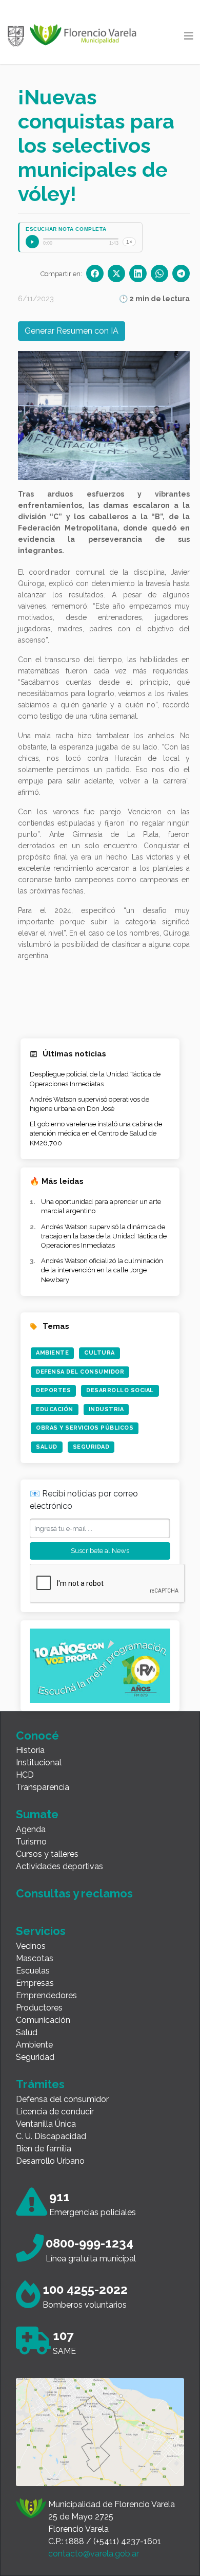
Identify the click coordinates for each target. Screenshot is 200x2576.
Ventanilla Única (46, 2124)
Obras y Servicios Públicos (85, 1428)
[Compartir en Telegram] (181, 273)
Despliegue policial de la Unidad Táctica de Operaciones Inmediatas (95, 1079)
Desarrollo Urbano (50, 2161)
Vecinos (31, 1946)
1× (129, 242)
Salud (47, 1447)
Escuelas (33, 1971)
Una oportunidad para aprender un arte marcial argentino (101, 1206)
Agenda (31, 1829)
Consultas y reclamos (74, 1893)
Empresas (35, 1983)
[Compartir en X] (116, 273)
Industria (106, 1409)
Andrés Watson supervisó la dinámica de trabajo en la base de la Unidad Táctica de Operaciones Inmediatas (104, 1236)
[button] (54, 416)
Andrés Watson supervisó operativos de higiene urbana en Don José (89, 1104)
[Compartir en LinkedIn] (138, 273)
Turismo (31, 1842)
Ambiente (52, 1353)
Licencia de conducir (55, 2112)
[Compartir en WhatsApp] (159, 273)
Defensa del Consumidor (80, 1372)
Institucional (39, 1762)
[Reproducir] (32, 242)
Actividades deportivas (59, 1866)
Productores (39, 2008)
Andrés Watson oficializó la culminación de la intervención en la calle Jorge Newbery (102, 1270)
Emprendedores (46, 1995)
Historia (30, 1750)
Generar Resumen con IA (72, 331)
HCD (25, 1775)
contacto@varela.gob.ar (94, 2554)
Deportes (53, 1390)
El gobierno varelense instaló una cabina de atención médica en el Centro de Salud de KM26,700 (96, 1133)
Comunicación (43, 2020)
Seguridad (91, 1447)
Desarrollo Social (120, 1390)
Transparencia (43, 1787)
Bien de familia (44, 2149)
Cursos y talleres (47, 1854)
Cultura (99, 1353)
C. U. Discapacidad (51, 2136)
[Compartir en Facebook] (95, 273)
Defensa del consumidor (62, 2099)
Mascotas (35, 1958)
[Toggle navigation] (189, 36)
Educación (55, 1409)
